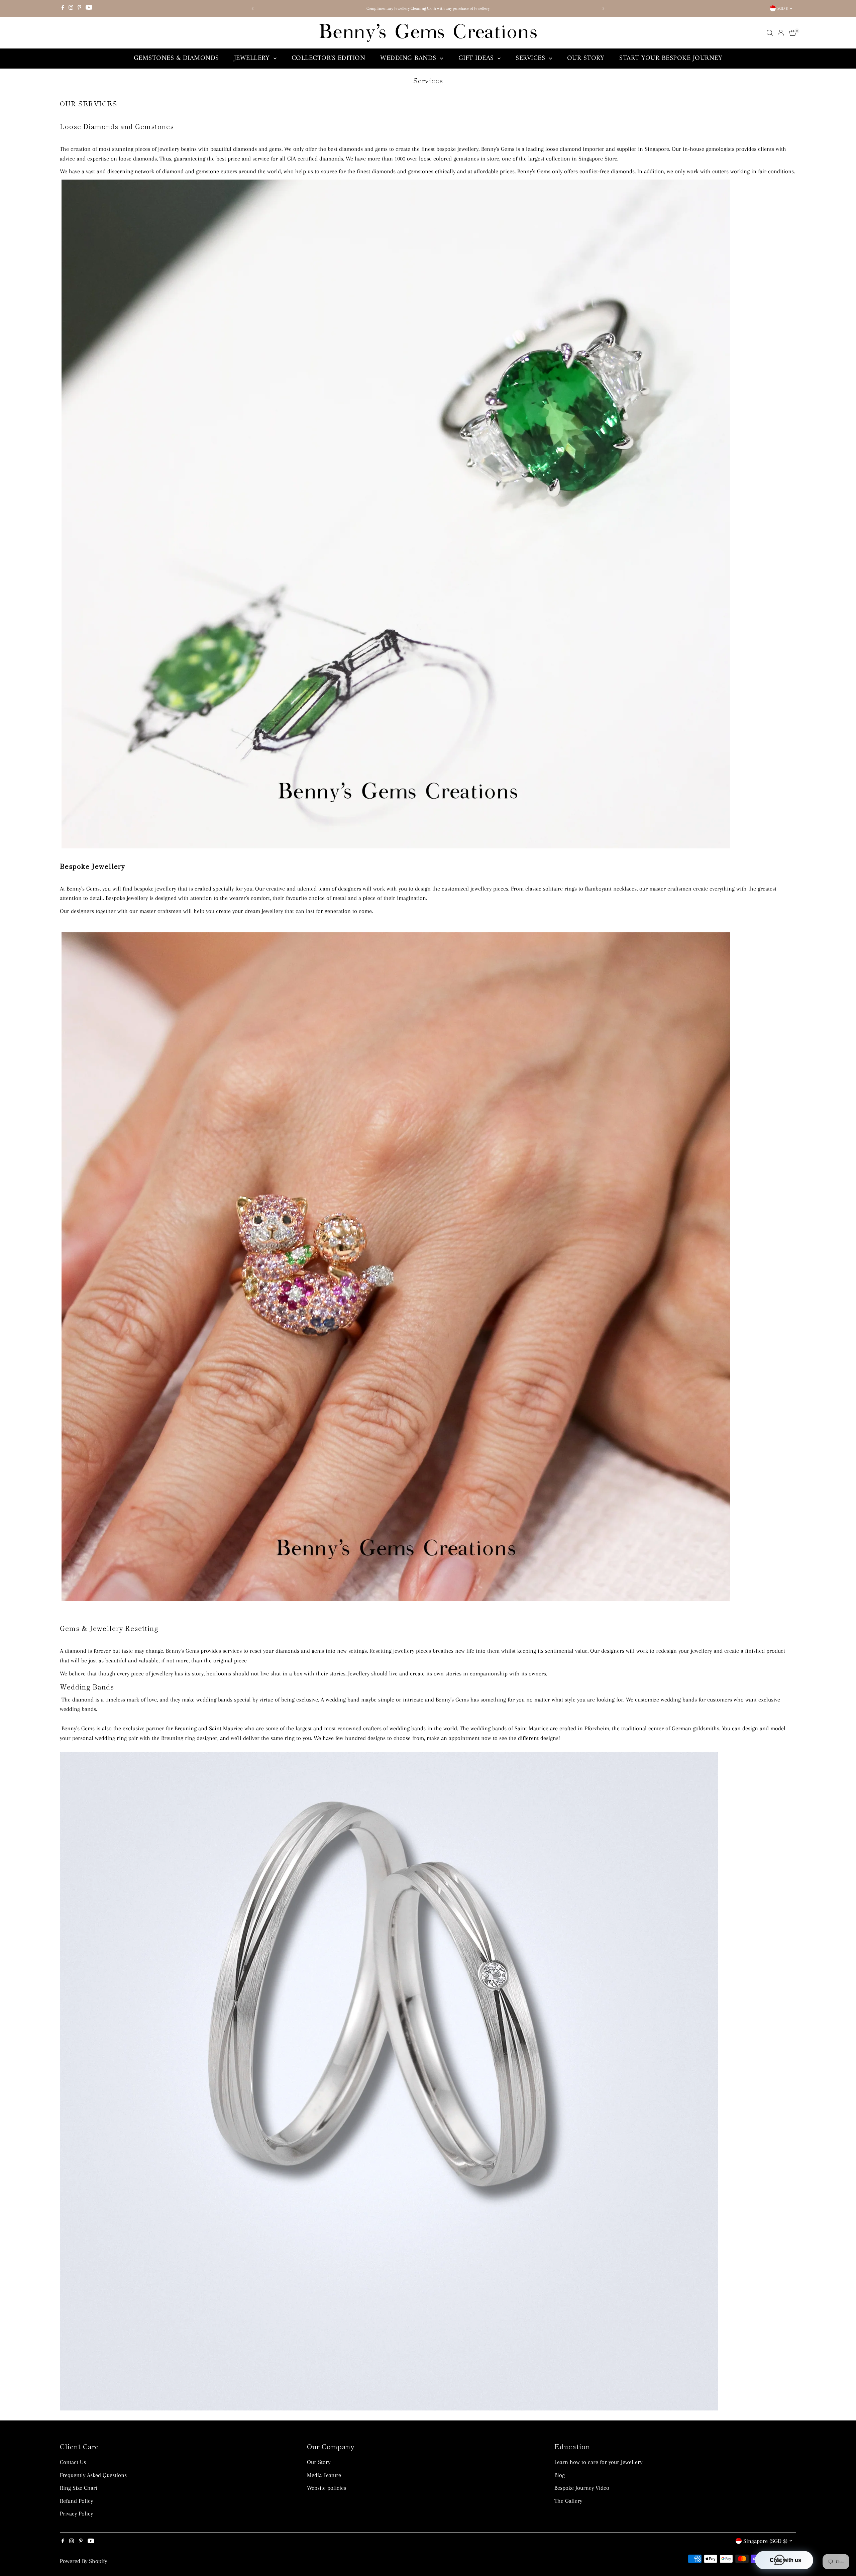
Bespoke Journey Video (582, 2488)
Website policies (327, 2488)
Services (531, 58)
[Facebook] (63, 8)
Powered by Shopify (83, 2561)
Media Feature (324, 2475)
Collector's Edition (329, 58)
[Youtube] (89, 8)
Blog (560, 2475)
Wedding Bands (409, 58)
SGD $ (783, 8)
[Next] (603, 9)
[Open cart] (793, 33)
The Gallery (568, 2501)
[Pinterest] (79, 8)
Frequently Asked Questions (93, 2475)
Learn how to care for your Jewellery (598, 2462)
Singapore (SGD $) (765, 2541)
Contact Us (73, 2462)
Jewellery (253, 58)
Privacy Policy (76, 2513)
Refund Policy (76, 2501)
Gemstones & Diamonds (176, 58)
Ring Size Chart (79, 2488)
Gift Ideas (477, 58)
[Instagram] (71, 8)
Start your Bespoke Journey (671, 58)
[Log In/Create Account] (781, 33)
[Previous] (253, 9)
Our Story (586, 58)
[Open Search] (770, 33)
